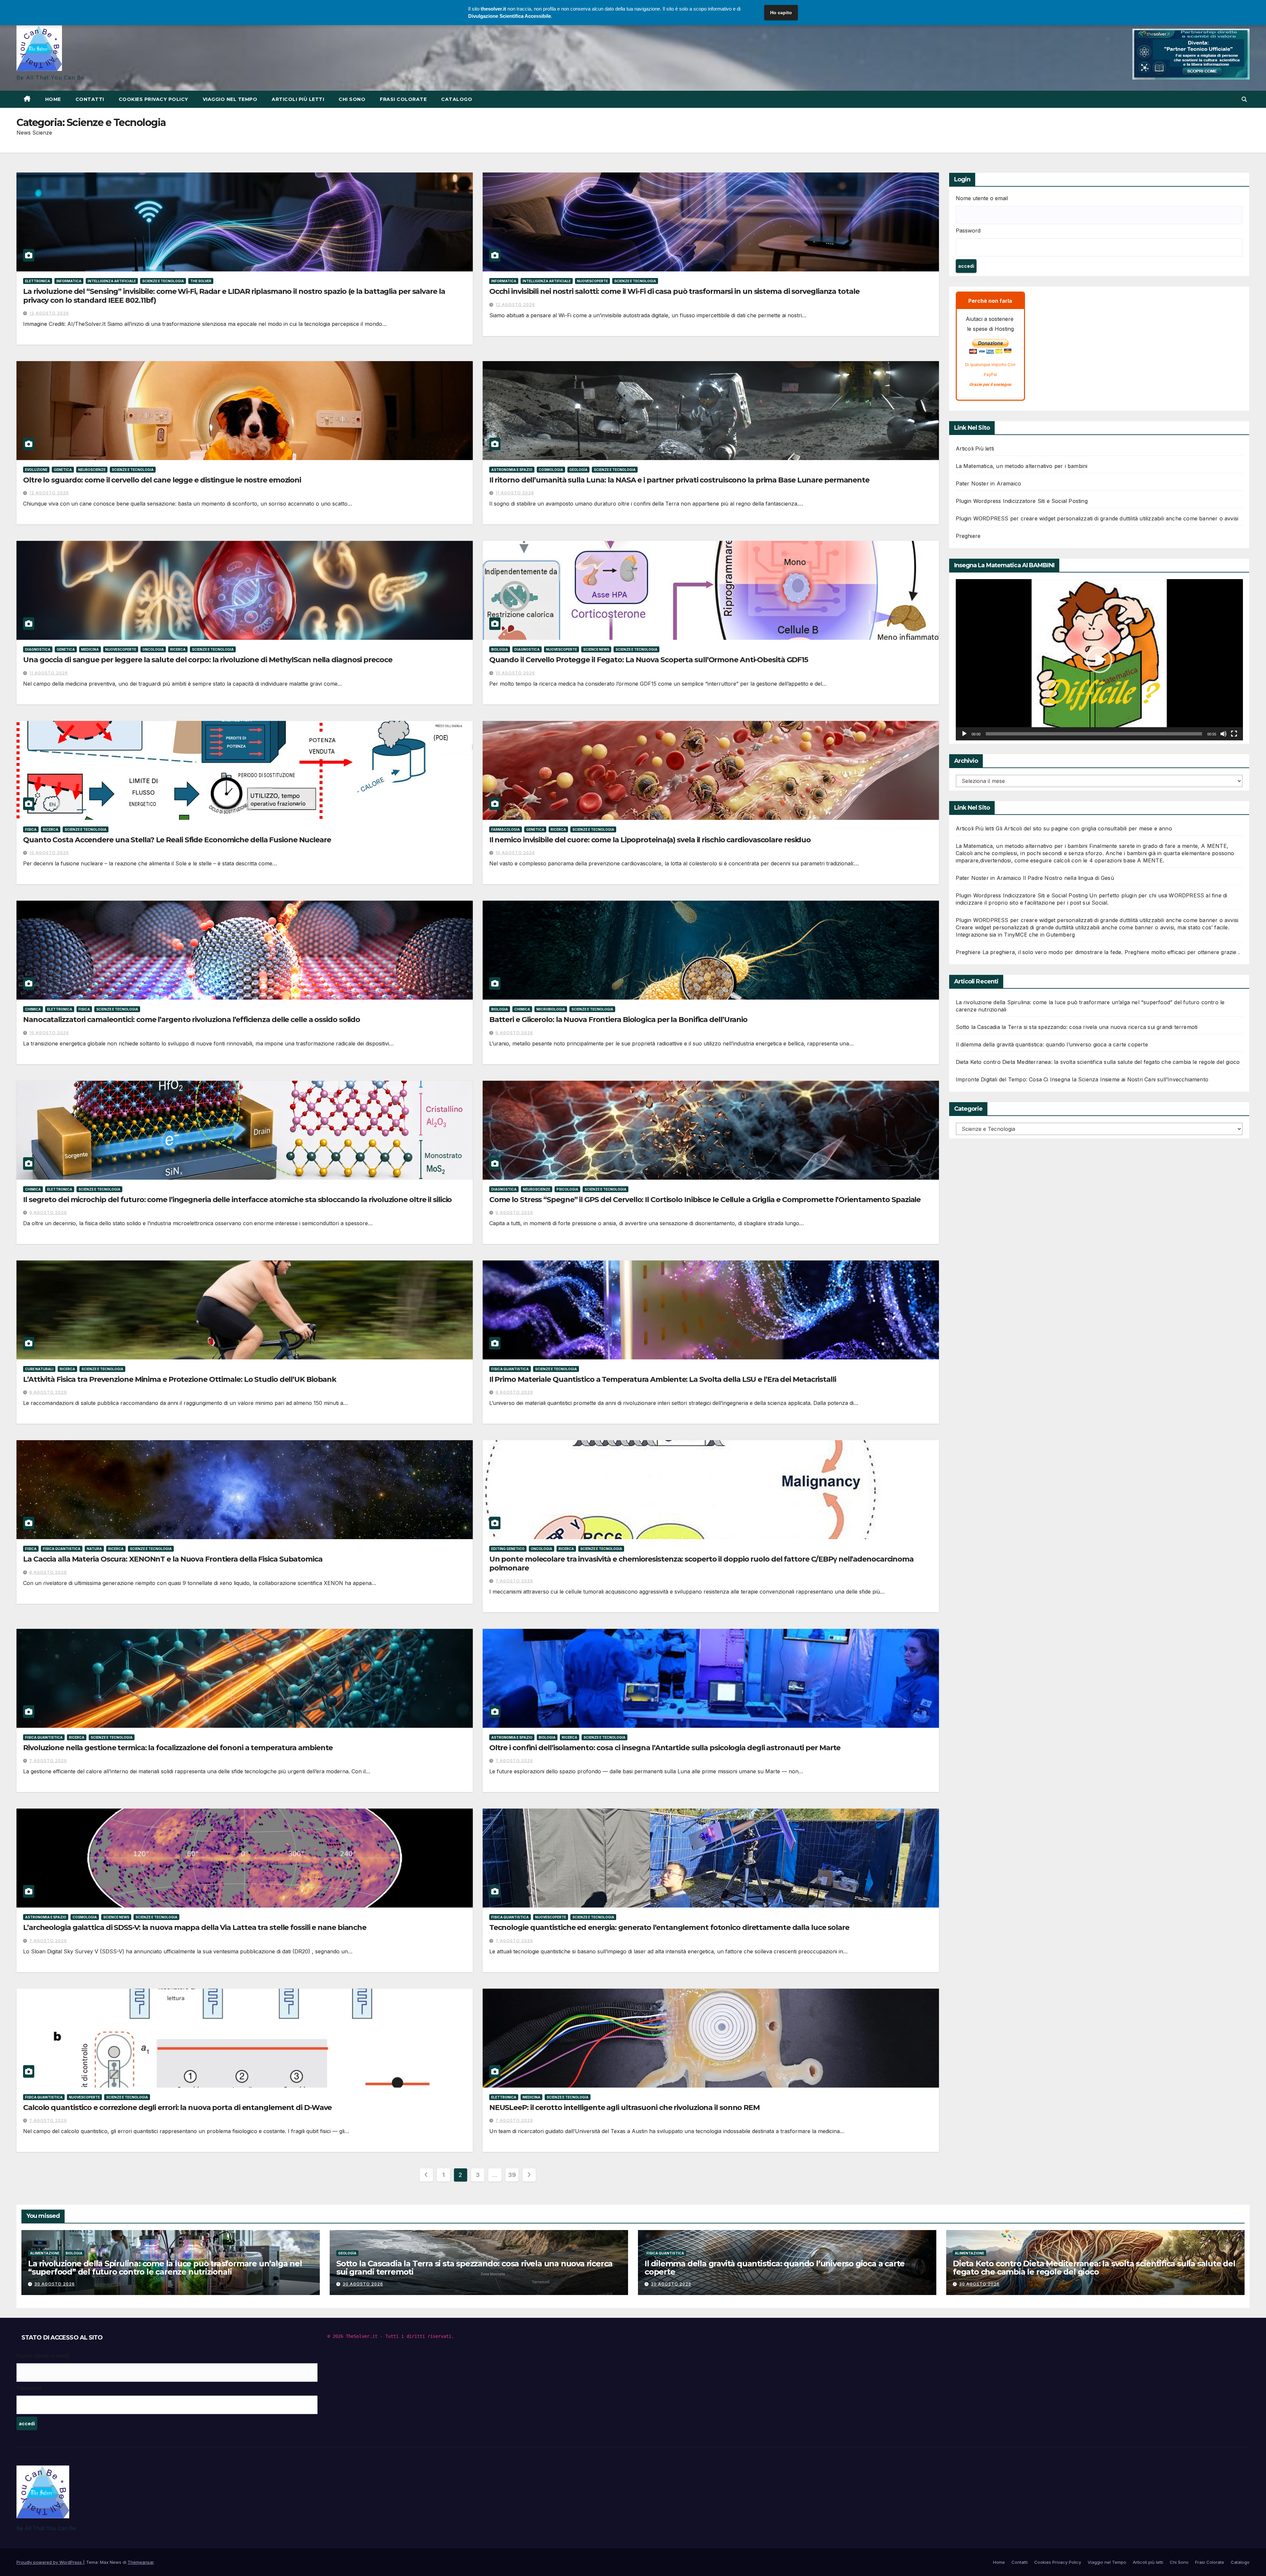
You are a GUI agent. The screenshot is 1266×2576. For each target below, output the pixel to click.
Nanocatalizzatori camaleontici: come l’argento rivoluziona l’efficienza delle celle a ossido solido (192, 1020)
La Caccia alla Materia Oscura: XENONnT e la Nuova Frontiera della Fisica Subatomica (173, 1559)
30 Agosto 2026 (55, 2284)
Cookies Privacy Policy (144, 9)
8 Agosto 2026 (48, 1392)
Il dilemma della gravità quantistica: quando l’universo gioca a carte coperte (1052, 1044)
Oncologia (153, 649)
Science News (596, 649)
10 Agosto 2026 (515, 673)
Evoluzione (36, 470)
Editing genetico (508, 1549)
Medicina (90, 649)
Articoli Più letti (975, 449)
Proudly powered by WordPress (50, 2562)
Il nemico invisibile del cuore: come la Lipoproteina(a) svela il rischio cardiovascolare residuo (650, 840)
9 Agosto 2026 (514, 1033)
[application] (1099, 660)
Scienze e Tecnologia (163, 281)
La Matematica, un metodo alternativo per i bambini (1022, 466)
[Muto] (1223, 734)
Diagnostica (38, 649)
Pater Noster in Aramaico (989, 483)
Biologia (500, 649)
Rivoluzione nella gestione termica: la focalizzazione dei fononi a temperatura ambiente (178, 1748)
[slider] (1094, 734)
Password (968, 231)
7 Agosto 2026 (514, 1581)
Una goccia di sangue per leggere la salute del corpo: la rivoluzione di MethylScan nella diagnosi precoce (208, 660)
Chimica (33, 1009)
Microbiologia (551, 1009)
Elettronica (38, 281)
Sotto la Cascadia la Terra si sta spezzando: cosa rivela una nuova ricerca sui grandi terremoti (1077, 1027)
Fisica (31, 829)
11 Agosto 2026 (515, 493)
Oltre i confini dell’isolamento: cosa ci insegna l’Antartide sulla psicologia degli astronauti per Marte (665, 1748)
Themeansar (141, 2562)
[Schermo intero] (1234, 734)
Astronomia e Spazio (512, 470)
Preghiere (968, 536)
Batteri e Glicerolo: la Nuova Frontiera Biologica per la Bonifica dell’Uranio (618, 1020)
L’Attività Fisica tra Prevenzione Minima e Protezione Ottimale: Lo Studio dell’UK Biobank (180, 1379)
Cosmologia (551, 470)
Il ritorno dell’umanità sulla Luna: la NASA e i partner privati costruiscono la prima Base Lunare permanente (679, 480)
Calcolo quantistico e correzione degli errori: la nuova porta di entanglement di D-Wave (177, 2108)
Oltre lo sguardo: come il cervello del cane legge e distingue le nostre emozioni (162, 480)
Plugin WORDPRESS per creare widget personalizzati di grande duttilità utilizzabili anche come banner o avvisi (1097, 518)
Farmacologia (506, 829)
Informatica (69, 281)
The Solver (201, 281)
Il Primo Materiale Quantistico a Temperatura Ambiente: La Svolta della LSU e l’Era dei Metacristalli (663, 1379)
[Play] (964, 734)
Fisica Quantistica (510, 1369)
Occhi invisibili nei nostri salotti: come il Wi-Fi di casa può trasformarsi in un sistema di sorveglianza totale (674, 291)
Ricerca (178, 649)
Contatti (106, 9)
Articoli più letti (234, 9)
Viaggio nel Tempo (193, 9)
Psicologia (567, 1189)
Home (85, 9)
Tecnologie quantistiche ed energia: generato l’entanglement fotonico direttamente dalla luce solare (669, 1927)
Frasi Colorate (296, 9)
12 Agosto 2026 (49, 313)
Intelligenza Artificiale (112, 281)
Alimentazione (45, 2253)
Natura (94, 1549)
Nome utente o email (982, 198)
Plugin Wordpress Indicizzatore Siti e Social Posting (1022, 501)
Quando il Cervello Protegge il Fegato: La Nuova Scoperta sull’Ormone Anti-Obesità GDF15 (649, 660)
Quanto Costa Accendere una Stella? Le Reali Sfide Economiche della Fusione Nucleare (177, 840)
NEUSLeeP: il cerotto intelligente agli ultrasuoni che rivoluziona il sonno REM (624, 2108)
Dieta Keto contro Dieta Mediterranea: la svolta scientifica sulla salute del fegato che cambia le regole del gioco (1098, 1062)
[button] (1244, 99)
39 (512, 2175)
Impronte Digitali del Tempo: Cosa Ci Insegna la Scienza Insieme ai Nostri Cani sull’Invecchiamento (1082, 1079)
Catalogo (327, 9)
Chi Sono (266, 9)
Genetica (63, 470)
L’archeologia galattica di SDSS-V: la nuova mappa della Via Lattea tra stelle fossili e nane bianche (195, 1927)
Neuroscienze (92, 470)
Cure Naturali (39, 1369)
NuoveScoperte (592, 281)
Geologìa (578, 470)
